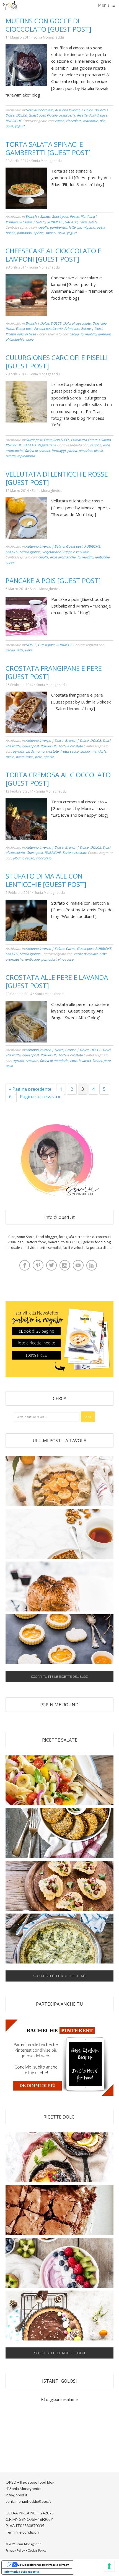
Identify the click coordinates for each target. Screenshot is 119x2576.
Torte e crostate (70, 746)
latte (72, 227)
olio (102, 121)
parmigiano (86, 227)
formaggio (88, 334)
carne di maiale (86, 954)
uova (9, 126)
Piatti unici (88, 217)
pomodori (24, 233)
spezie (38, 233)
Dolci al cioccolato (39, 110)
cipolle (43, 227)
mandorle (90, 121)
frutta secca (69, 751)
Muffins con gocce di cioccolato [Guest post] (48, 25)
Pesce (74, 217)
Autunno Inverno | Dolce (74, 110)
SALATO (71, 222)
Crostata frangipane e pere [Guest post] (54, 672)
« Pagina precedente (30, 1089)
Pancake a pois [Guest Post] (53, 580)
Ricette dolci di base (92, 115)
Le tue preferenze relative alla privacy (43, 2565)
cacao (60, 121)
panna (72, 451)
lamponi (104, 334)
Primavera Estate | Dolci (83, 329)
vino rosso (66, 959)
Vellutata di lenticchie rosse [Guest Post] (57, 478)
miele (10, 757)
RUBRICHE (14, 121)
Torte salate (88, 222)
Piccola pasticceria (61, 115)
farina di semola (37, 451)
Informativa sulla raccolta (22, 2572)
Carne (71, 949)
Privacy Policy (15, 2550)
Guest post (37, 115)
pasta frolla (24, 757)
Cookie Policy (37, 2550)
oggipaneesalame (61, 2399)
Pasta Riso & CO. (56, 440)
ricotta (11, 456)
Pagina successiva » (40, 1097)
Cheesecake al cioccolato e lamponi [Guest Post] (53, 255)
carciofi (95, 445)
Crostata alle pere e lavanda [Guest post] (57, 981)
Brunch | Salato (38, 217)
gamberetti (58, 227)
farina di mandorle (54, 1061)
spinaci (51, 233)
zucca (10, 563)
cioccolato (74, 121)
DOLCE (21, 115)
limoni (85, 751)
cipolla (43, 557)
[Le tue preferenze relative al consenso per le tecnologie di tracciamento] (109, 2566)
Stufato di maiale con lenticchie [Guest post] (46, 880)
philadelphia (15, 339)
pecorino (85, 451)
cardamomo (35, 751)
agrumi (18, 751)
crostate (52, 751)
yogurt (20, 126)
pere (38, 757)
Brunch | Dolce (37, 323)
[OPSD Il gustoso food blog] (10, 6)
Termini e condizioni (23, 2532)
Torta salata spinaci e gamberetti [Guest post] (48, 148)
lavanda (85, 1061)
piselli (98, 451)
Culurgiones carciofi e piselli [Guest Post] (57, 362)
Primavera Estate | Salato (25, 222)
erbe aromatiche (63, 557)
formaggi (59, 451)
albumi (18, 858)
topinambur (26, 456)
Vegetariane (47, 445)
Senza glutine (30, 552)
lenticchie (102, 557)
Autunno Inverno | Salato (45, 546)
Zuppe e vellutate (76, 552)
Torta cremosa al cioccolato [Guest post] (58, 779)
